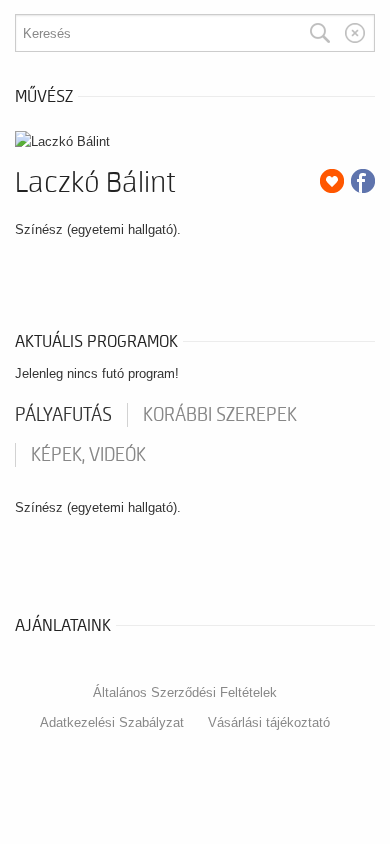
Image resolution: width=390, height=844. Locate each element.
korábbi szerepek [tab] (220, 415)
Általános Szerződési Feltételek (185, 692)
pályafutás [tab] (63, 415)
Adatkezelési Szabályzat (112, 722)
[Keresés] (320, 33)
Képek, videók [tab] (88, 455)
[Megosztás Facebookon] (363, 181)
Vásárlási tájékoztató (269, 722)
